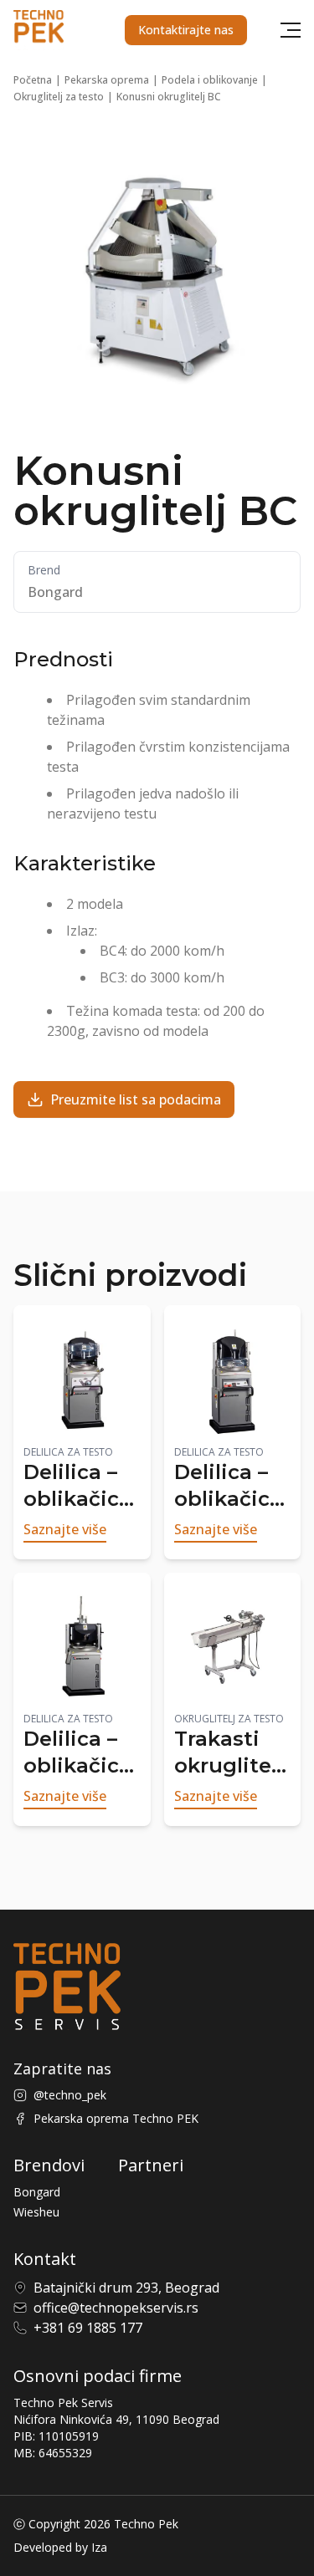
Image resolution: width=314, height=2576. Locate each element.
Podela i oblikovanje (210, 80)
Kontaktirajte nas (186, 30)
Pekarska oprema (107, 80)
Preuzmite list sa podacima (136, 1099)
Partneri (151, 2165)
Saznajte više (65, 1529)
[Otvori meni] (291, 30)
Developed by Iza (60, 2547)
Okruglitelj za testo (59, 97)
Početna (33, 80)
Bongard (37, 2192)
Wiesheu (36, 2212)
